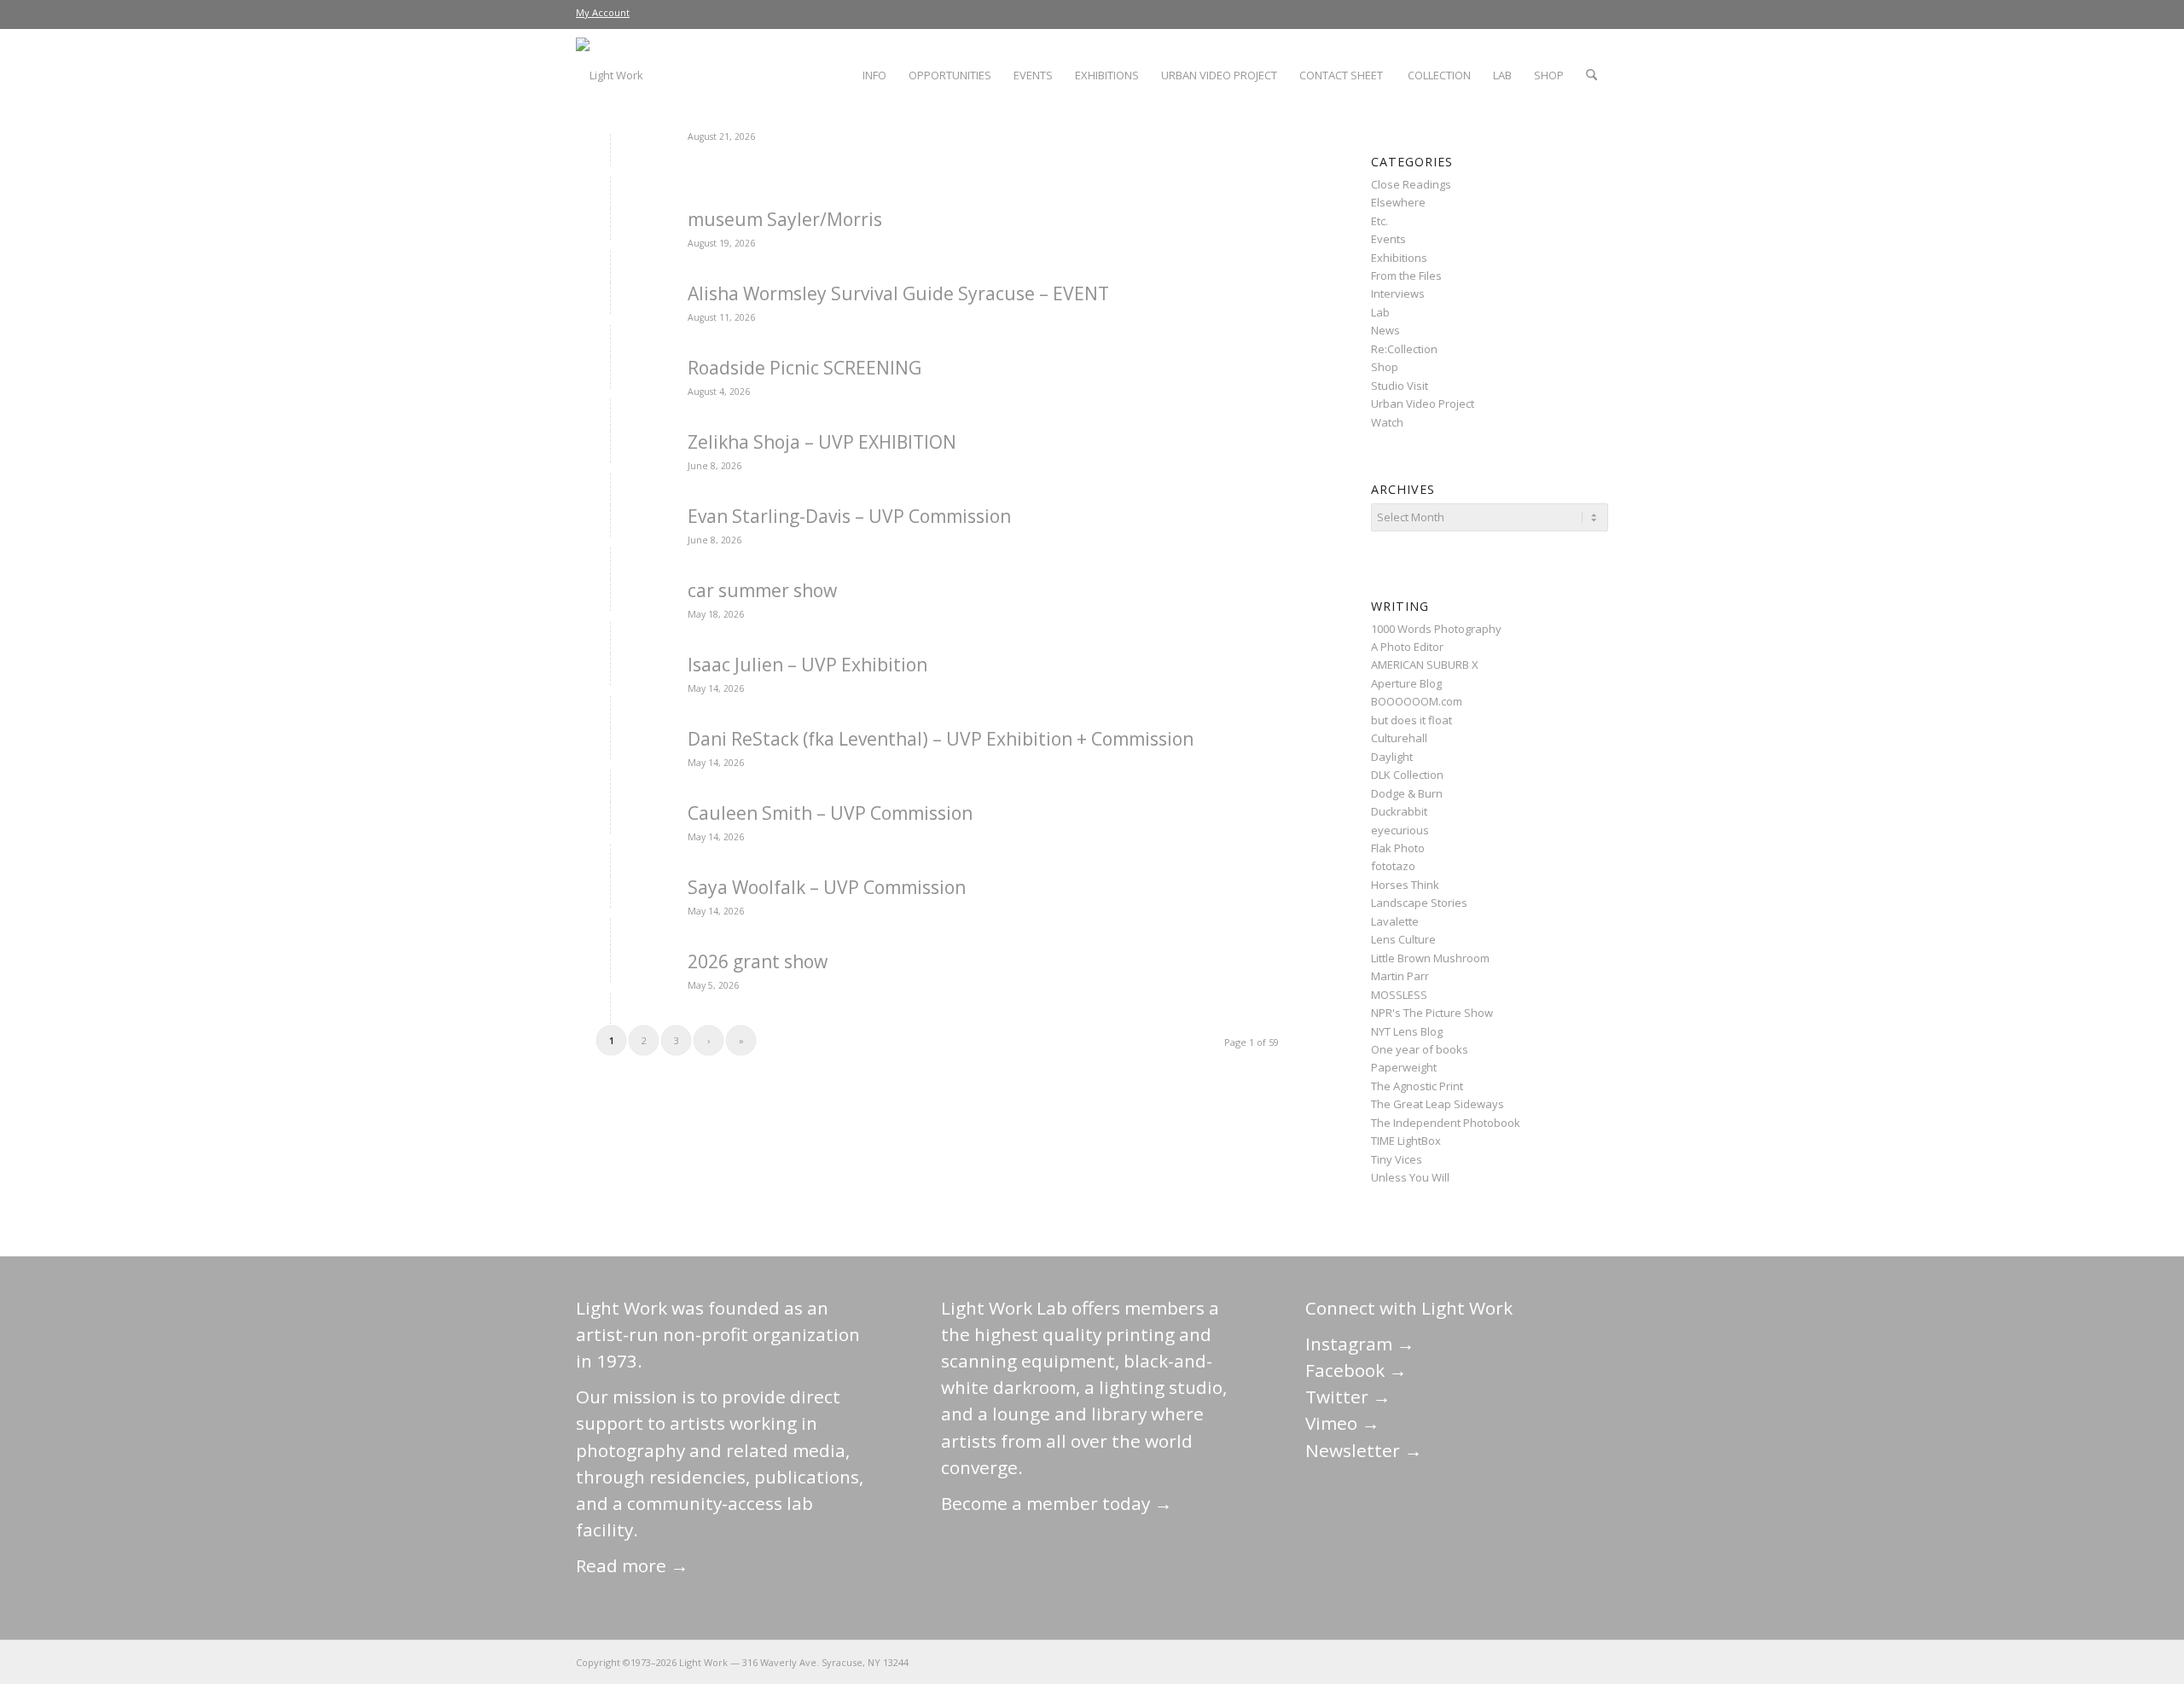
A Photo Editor (1407, 647)
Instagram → (1360, 1344)
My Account (603, 12)
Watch (1387, 422)
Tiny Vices (1397, 1159)
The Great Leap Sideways (1438, 1104)
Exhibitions (1399, 258)
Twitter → (1348, 1397)
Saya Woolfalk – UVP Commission (827, 887)
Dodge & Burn (1407, 793)
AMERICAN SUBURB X (1425, 665)
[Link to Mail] (1442, 1662)
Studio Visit (1400, 386)
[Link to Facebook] (1493, 1662)
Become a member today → (1057, 1503)
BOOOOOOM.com (1417, 701)
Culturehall (1399, 738)
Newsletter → (1364, 1450)
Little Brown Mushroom (1430, 958)
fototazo (1393, 866)
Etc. (1380, 221)
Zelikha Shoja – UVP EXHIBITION (822, 442)
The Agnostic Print (1417, 1086)
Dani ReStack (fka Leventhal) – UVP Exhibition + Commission (941, 739)
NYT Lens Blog (1407, 1031)
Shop (1385, 367)
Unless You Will (1410, 1177)
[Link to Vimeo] (1544, 1662)
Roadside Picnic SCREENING (804, 368)
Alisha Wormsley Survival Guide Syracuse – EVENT (898, 293)
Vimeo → (1342, 1423)
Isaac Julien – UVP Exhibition (807, 665)
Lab (1380, 312)
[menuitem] (603, 13)
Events (1388, 239)
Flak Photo (1398, 848)
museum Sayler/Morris (785, 219)
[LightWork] (610, 75)
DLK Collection (1407, 775)
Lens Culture (1403, 939)
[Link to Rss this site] (1595, 1662)
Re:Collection (1404, 349)
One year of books (1420, 1049)
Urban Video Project (1423, 404)
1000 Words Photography (1436, 629)
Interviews (1398, 293)
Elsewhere (1398, 202)
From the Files (1406, 276)
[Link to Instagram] (1519, 1662)
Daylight (1392, 757)
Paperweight (1404, 1067)
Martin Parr (1400, 976)
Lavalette (1395, 921)
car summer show (762, 590)
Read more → (632, 1565)
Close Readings (1411, 184)
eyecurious (1400, 830)
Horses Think (1405, 885)
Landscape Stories (1419, 903)
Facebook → (1356, 1370)
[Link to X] (1467, 1662)
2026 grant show (758, 961)
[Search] (1592, 75)
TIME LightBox (1406, 1141)
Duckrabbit (1399, 811)
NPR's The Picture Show (1432, 1013)
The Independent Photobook (1446, 1123)
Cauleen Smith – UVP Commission (830, 813)
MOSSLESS (1399, 995)
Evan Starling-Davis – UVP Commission (849, 516)
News (1385, 330)
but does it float (1411, 720)
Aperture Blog (1406, 683)
